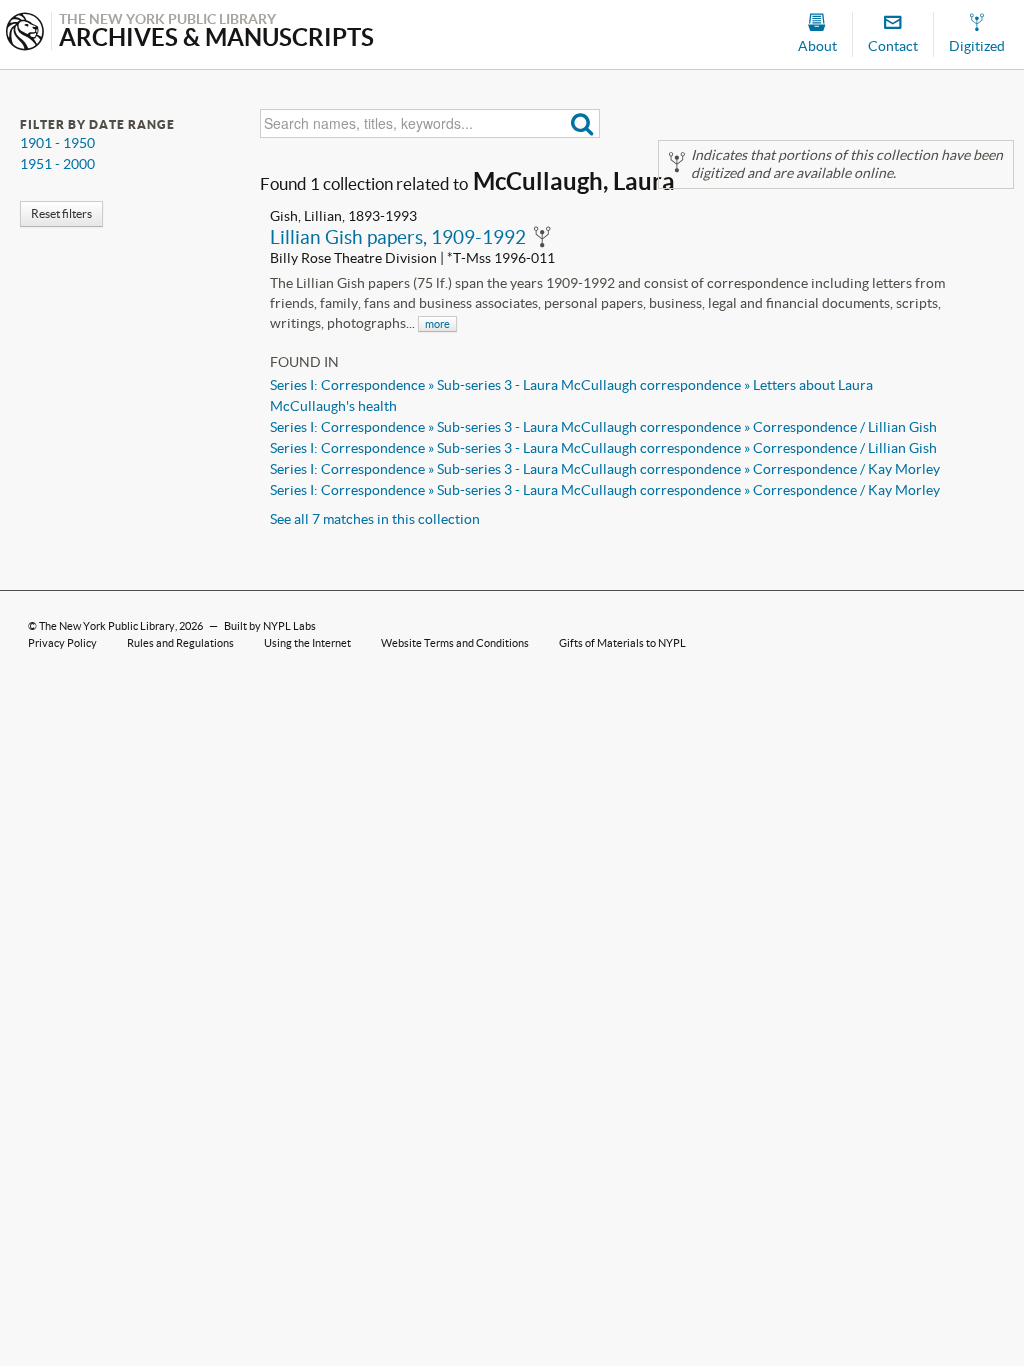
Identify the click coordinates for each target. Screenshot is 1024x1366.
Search (582, 123)
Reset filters (61, 213)
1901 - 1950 (57, 143)
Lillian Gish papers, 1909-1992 (398, 237)
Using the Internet (307, 643)
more (437, 324)
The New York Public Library (107, 626)
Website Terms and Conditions (455, 643)
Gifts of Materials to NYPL (622, 643)
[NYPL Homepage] (25, 33)
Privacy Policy (62, 643)
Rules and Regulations (180, 643)
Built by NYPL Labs (270, 626)
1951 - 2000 (57, 164)
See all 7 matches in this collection (375, 519)
